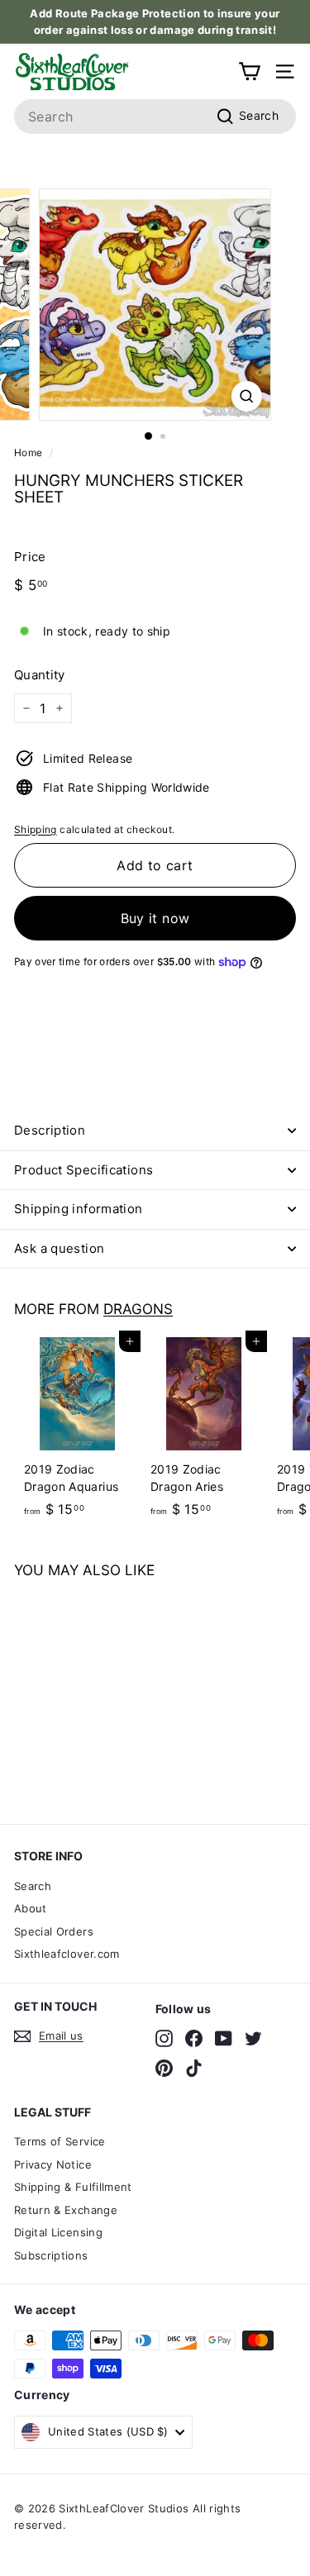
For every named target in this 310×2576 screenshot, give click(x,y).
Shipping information (79, 1209)
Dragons (138, 1309)
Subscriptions (51, 2255)
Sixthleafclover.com (67, 1954)
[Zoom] (247, 396)
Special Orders (54, 1931)
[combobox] (155, 117)
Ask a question (59, 1248)
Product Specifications (83, 1170)
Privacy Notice (53, 2164)
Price (30, 557)
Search (33, 1886)
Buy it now (155, 918)
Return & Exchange (66, 2210)
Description (50, 1130)
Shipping (36, 829)
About (31, 1908)
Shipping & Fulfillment (73, 2187)
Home (28, 452)
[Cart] (249, 71)
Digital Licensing (58, 2232)
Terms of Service (60, 2141)
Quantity (40, 675)
